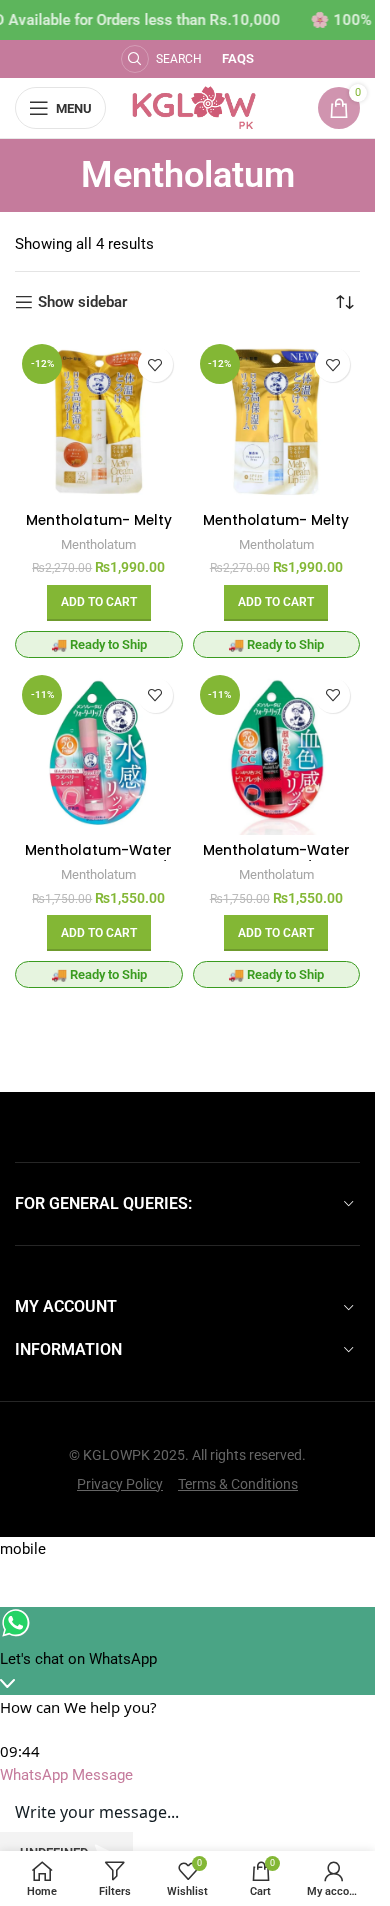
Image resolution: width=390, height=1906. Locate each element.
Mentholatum (98, 544)
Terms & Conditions (238, 1484)
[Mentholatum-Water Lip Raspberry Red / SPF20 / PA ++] (99, 752)
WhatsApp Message (66, 1775)
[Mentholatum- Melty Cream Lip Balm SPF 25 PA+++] (277, 421)
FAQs (238, 58)
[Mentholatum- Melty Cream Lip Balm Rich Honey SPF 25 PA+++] (99, 421)
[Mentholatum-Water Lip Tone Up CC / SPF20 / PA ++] (277, 752)
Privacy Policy (120, 1484)
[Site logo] (194, 107)
